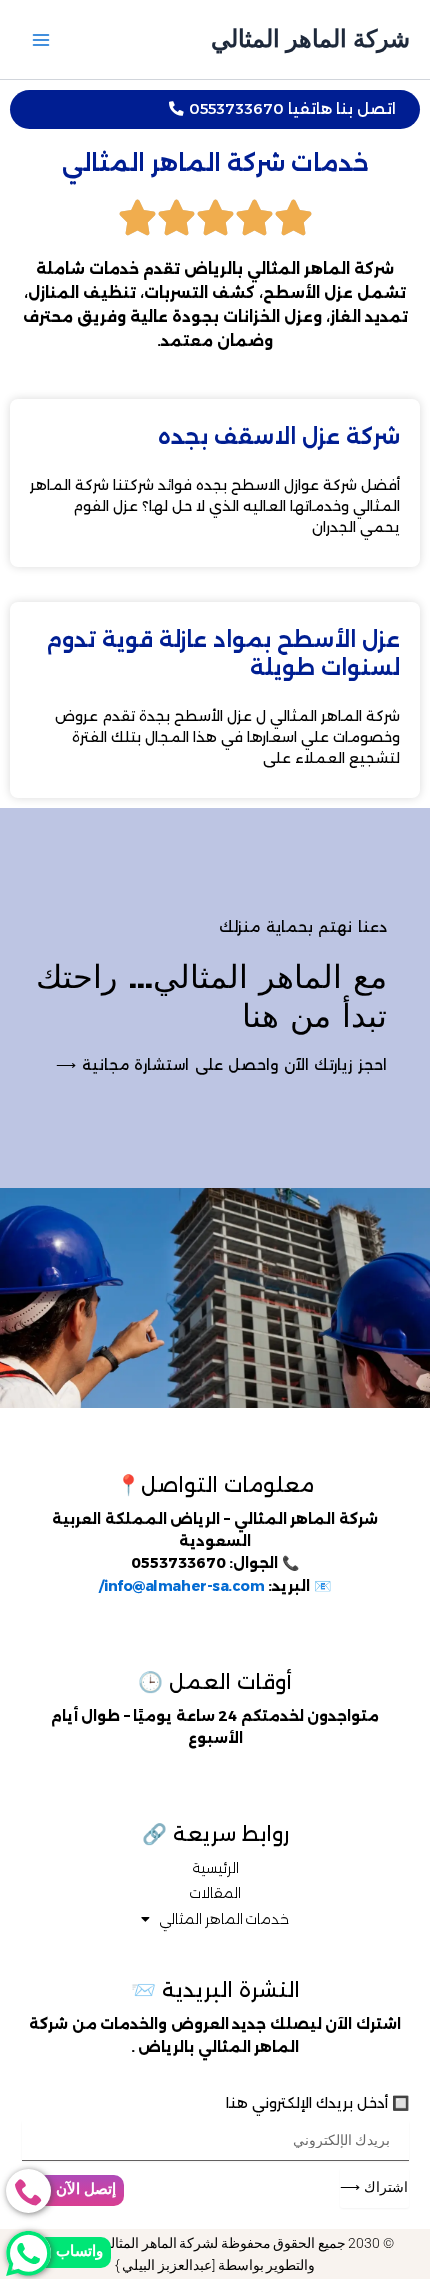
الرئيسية (215, 1868)
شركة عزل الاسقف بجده (279, 436)
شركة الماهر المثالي (310, 38)
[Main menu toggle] (41, 40)
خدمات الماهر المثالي (224, 1919)
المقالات (215, 1893)
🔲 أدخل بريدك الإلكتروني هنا (317, 2103)
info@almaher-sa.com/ (181, 1586)
